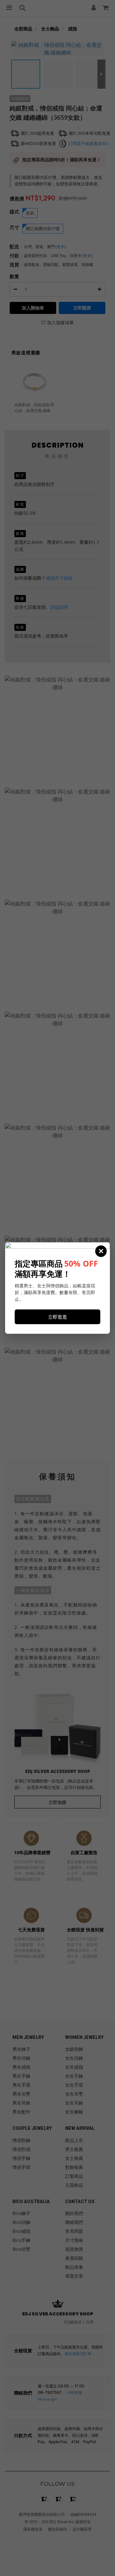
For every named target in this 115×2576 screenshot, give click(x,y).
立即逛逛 (57, 1317)
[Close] (101, 1251)
